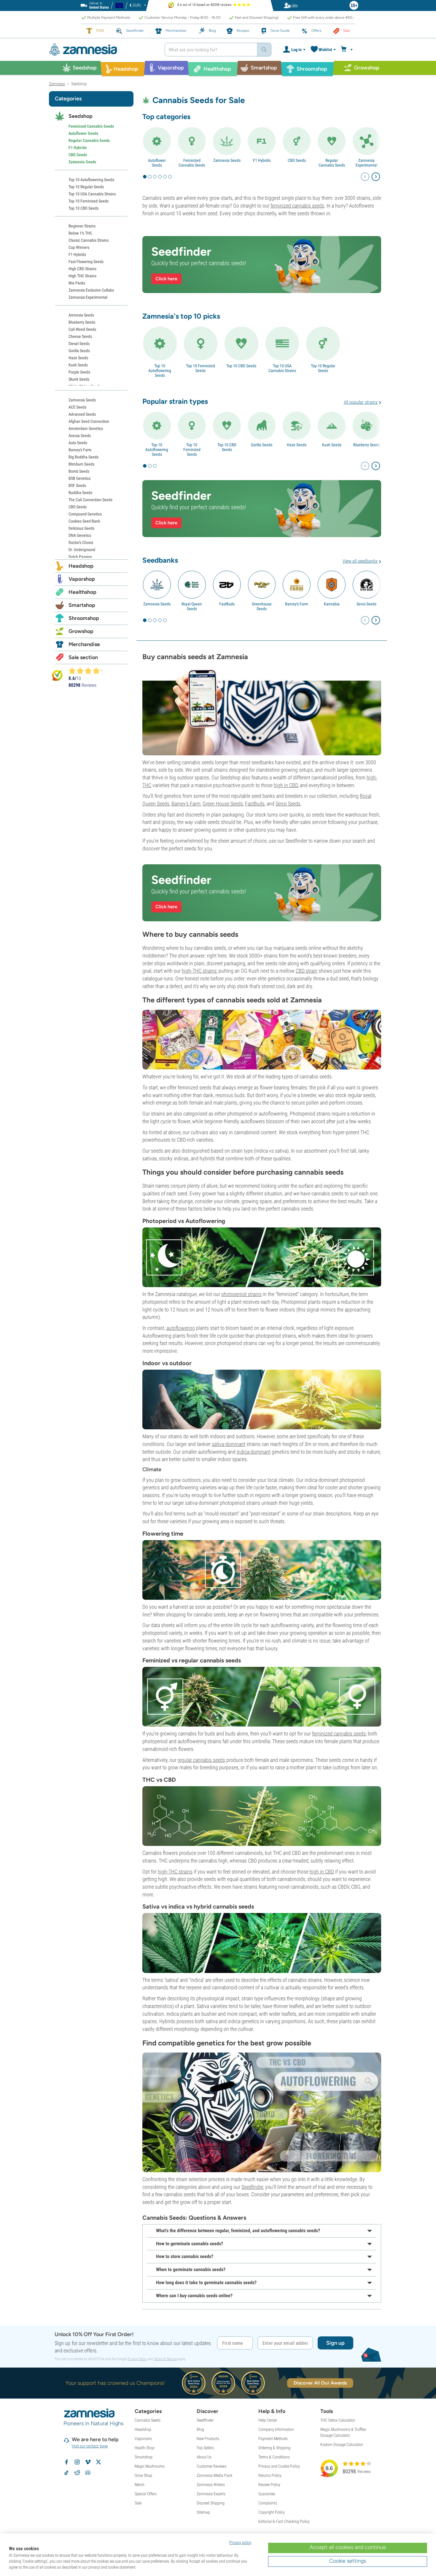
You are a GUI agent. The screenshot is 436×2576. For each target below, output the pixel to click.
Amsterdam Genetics (86, 428)
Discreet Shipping (211, 2503)
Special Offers (146, 2494)
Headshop (81, 566)
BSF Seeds (77, 485)
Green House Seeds (223, 804)
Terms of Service (165, 2359)
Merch (140, 2485)
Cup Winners (79, 247)
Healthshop (82, 592)
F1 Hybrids (262, 160)
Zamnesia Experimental (366, 163)
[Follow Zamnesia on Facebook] (66, 2462)
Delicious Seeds (81, 528)
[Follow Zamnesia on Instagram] (77, 2462)
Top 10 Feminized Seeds (201, 368)
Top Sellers (205, 2448)
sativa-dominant (229, 1444)
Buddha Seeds (80, 493)
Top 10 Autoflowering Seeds (160, 371)
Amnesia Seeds (81, 315)
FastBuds (227, 604)
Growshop (81, 631)
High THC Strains (82, 276)
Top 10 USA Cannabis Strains (282, 368)
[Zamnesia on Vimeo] (88, 2462)
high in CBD (286, 785)
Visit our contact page (90, 2446)
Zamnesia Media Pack (214, 2475)
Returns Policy (270, 2475)
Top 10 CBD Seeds (241, 366)
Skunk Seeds (79, 379)
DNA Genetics (80, 535)
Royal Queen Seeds (192, 606)
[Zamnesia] (102, 50)
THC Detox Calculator (338, 2420)
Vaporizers (143, 2439)
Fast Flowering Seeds (86, 262)
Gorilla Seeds (262, 445)
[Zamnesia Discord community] (88, 2473)
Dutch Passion (80, 557)
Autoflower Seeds (157, 163)
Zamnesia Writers (211, 2485)
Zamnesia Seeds (227, 160)
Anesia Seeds (80, 436)
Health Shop (145, 2448)
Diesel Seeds (79, 344)
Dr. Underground (82, 550)
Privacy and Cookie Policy (279, 2466)
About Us (204, 2457)
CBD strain (307, 971)
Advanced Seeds (82, 414)
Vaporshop (82, 579)
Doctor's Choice (81, 542)
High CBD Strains (82, 269)
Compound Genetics (85, 514)
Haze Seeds (297, 445)
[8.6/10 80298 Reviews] (88, 671)
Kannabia (332, 604)
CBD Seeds (297, 160)
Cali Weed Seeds (82, 329)
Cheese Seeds (80, 336)
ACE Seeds (77, 407)
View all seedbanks (360, 561)
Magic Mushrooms (150, 2466)
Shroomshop (84, 618)
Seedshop (81, 116)
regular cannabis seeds (201, 1760)
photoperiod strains (241, 1294)
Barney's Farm (297, 604)
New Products (208, 2439)
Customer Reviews (211, 2466)
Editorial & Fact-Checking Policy (284, 2521)
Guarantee (267, 2494)
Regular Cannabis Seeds (332, 163)
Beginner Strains (82, 226)
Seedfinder (252, 2187)
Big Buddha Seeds (83, 457)
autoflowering (181, 1328)
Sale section (83, 657)
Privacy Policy (137, 2359)
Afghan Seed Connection (89, 421)
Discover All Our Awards (320, 2383)
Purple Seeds (79, 372)
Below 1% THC (80, 233)
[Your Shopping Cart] (347, 50)
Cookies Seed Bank (84, 521)
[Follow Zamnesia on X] (98, 2462)
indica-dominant (254, 1452)
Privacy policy (240, 2542)
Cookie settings (348, 2561)
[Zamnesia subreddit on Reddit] (77, 2473)
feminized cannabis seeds (297, 206)
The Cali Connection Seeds (90, 500)
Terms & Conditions (274, 2457)
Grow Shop (143, 2475)
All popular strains (361, 402)
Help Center (268, 2420)
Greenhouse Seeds (262, 606)
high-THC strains (199, 971)
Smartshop (82, 605)
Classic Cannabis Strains (89, 240)
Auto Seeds (78, 443)
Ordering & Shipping (274, 2448)
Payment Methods (273, 2439)
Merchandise (84, 644)
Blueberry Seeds (367, 445)
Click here (166, 279)
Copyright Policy (272, 2512)
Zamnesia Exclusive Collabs (91, 290)
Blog (200, 2429)
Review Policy (269, 2485)
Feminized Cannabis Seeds (192, 163)
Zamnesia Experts (211, 2494)
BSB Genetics (79, 478)
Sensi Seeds (366, 604)
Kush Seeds (332, 445)
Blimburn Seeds (81, 464)
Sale (138, 2503)
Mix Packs (77, 283)
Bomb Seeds (79, 471)
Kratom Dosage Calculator (342, 2444)
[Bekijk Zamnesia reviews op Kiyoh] (57, 675)
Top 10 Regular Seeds (323, 368)
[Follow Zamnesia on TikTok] (66, 2473)
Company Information (276, 2429)
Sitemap (203, 2512)
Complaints (268, 2503)
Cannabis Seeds (148, 2420)
